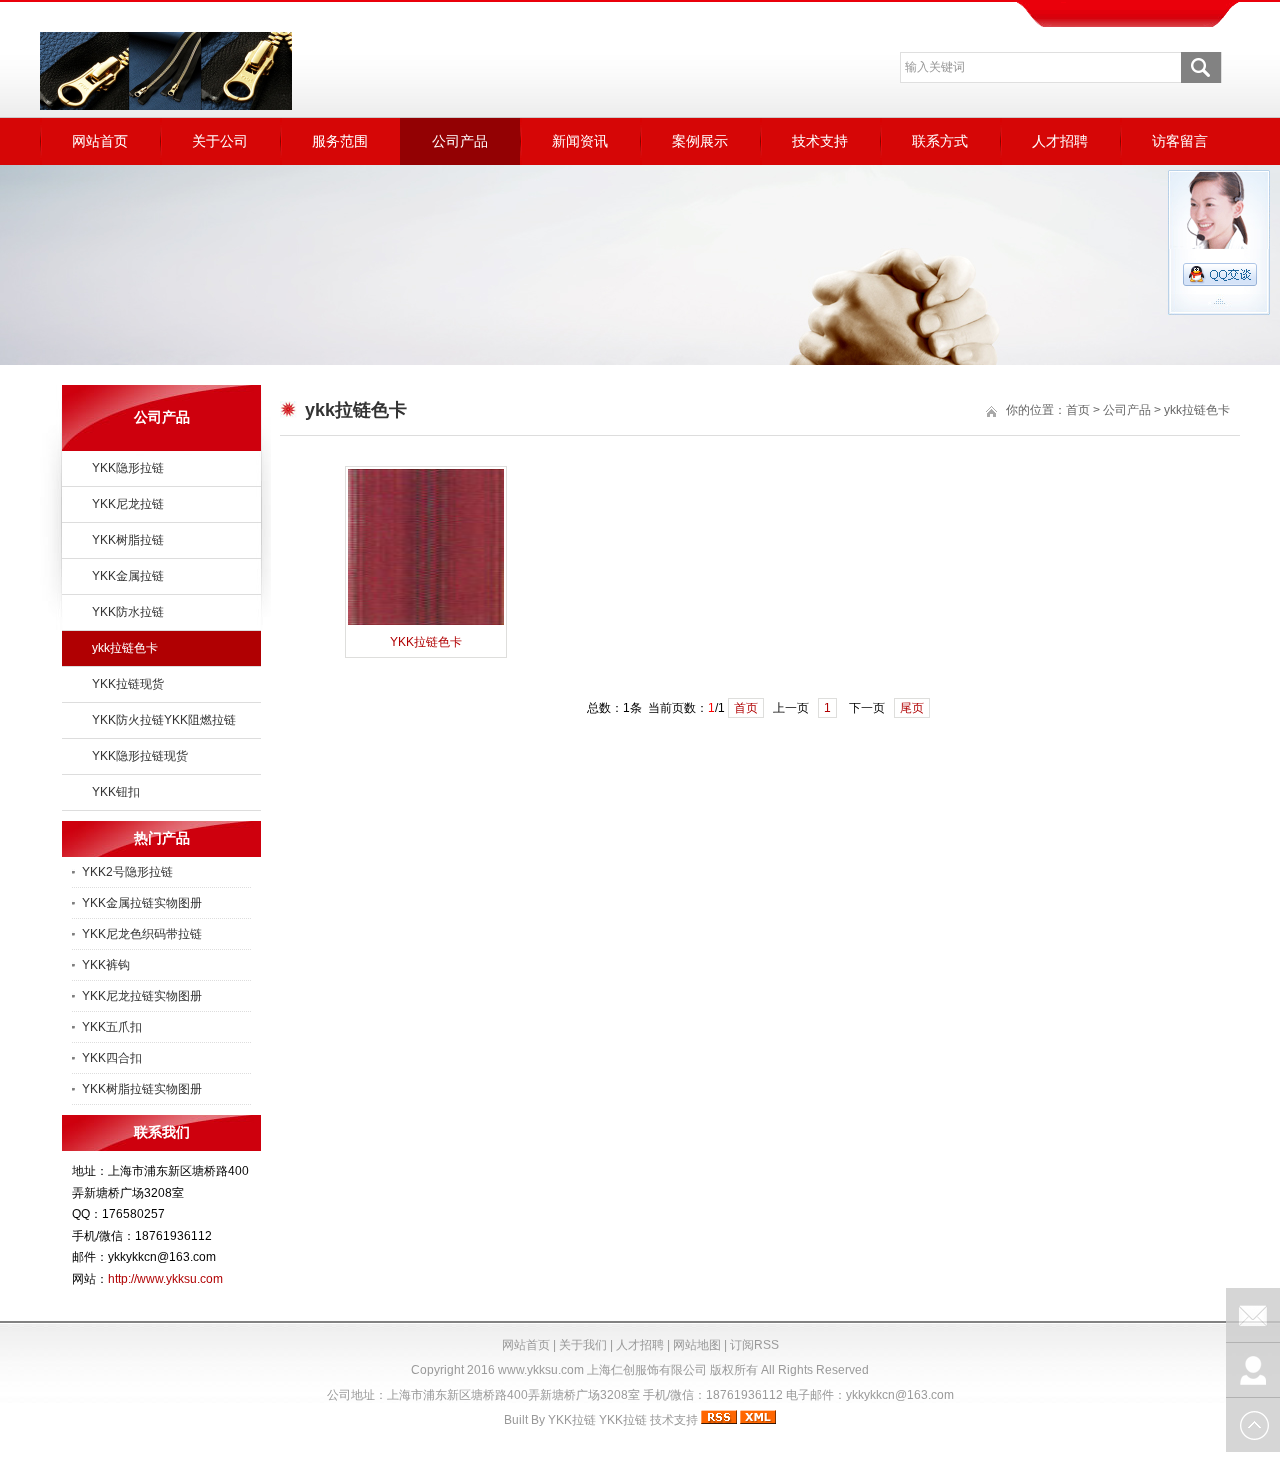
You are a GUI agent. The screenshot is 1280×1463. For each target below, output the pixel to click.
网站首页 (100, 141)
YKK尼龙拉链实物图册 (142, 996)
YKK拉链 (572, 1420)
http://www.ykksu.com (165, 1279)
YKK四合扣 (112, 1058)
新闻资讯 (580, 141)
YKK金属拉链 (128, 576)
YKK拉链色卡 (426, 642)
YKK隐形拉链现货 (140, 756)
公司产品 (460, 141)
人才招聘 (1060, 141)
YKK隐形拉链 (128, 468)
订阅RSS (754, 1345)
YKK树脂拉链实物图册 (142, 1089)
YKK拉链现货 (128, 684)
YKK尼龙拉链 (128, 504)
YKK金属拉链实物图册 (142, 903)
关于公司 (220, 141)
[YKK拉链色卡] (426, 623)
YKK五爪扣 (112, 1027)
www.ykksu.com (541, 1370)
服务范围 (340, 141)
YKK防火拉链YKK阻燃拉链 (164, 720)
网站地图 (697, 1345)
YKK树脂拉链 (128, 540)
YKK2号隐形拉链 (127, 872)
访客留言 (1180, 141)
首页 (1078, 410)
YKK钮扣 (116, 792)
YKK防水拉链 (128, 612)
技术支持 (820, 141)
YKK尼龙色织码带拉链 (142, 934)
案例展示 (700, 141)
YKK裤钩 (106, 965)
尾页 (912, 708)
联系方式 (940, 141)
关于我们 (583, 1345)
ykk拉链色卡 (125, 648)
